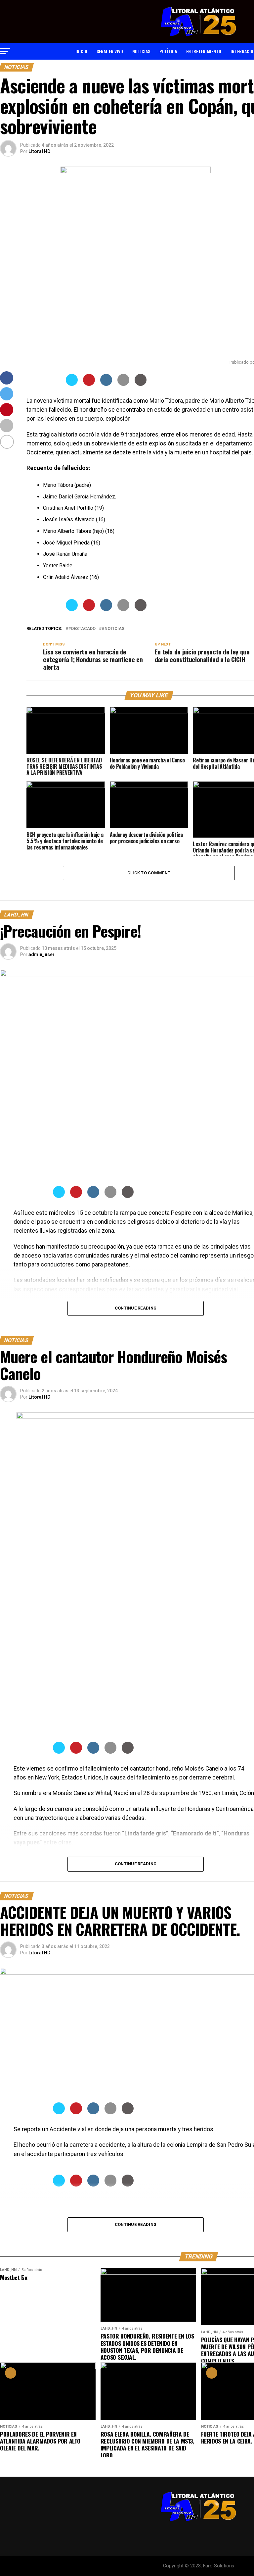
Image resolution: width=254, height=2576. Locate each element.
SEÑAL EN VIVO (110, 51)
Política (168, 51)
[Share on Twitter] (72, 384)
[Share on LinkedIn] (106, 384)
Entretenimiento (204, 51)
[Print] (141, 384)
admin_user (42, 954)
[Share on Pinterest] (89, 384)
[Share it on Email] (123, 384)
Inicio (81, 51)
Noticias (141, 51)
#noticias (113, 629)
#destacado (82, 629)
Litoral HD (40, 151)
